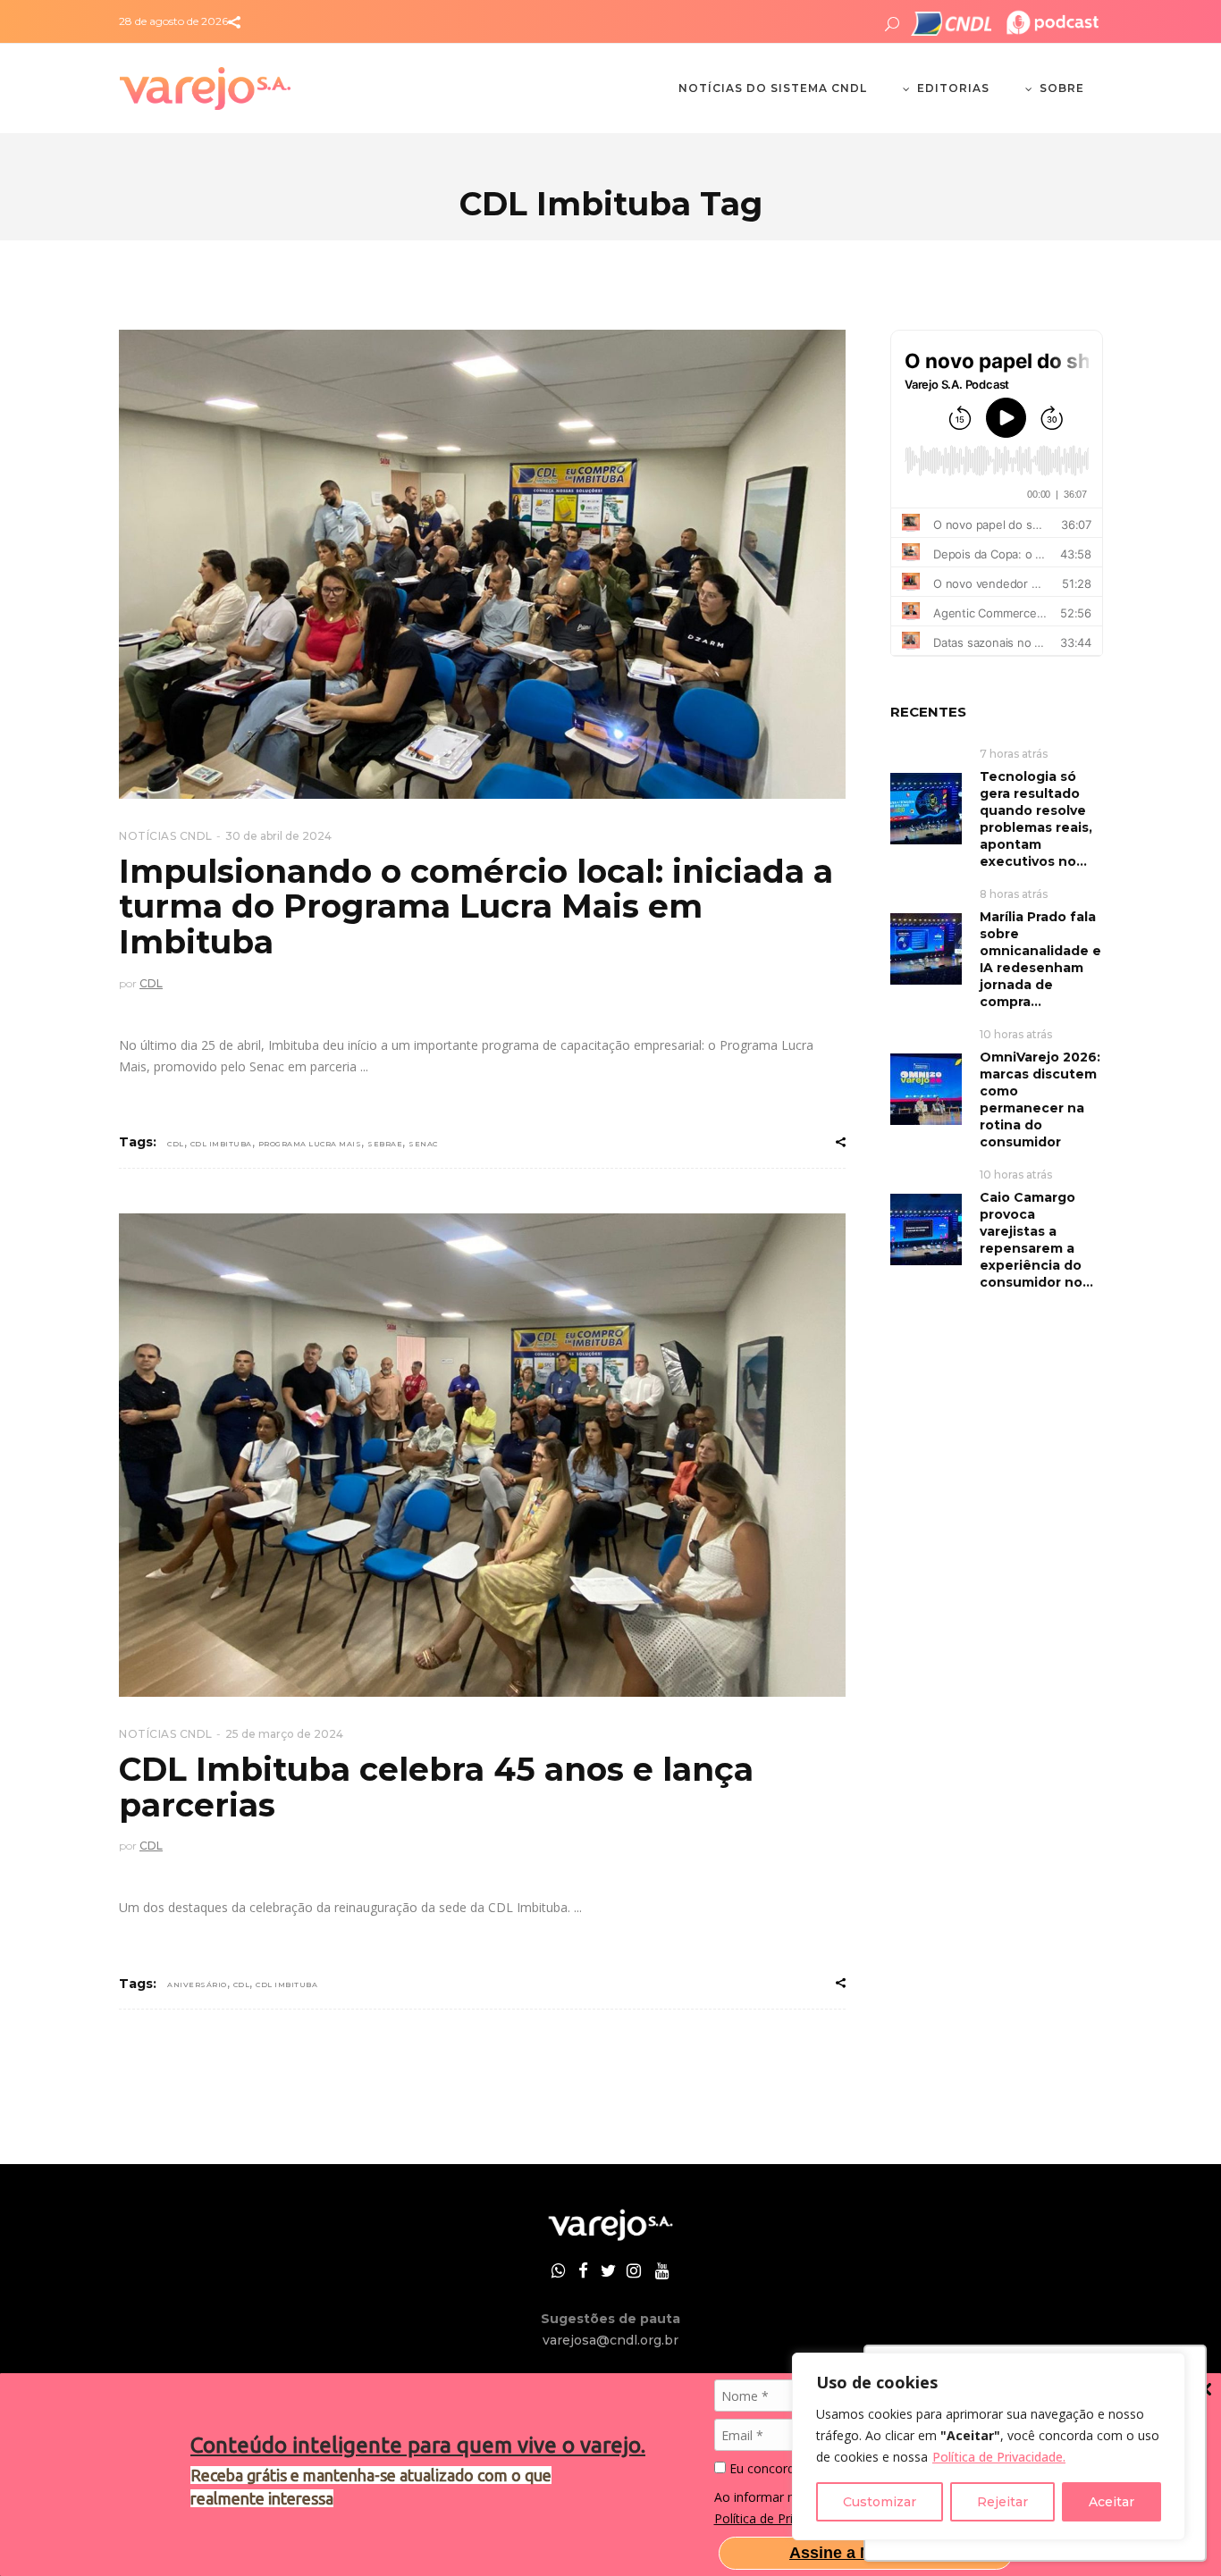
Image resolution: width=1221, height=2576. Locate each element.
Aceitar (1112, 2502)
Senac (423, 1144)
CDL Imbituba (221, 1144)
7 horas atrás (1014, 754)
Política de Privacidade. (999, 2457)
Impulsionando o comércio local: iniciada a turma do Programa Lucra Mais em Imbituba (476, 906)
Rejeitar (1002, 2502)
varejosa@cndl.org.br (610, 2340)
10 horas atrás (1016, 1034)
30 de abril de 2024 (278, 836)
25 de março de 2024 (284, 1734)
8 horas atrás (1014, 894)
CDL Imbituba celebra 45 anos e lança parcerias (436, 1787)
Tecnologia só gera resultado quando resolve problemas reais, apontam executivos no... (1036, 819)
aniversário (197, 1984)
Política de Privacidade (779, 2518)
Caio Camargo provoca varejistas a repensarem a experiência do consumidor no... (1036, 1240)
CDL (151, 983)
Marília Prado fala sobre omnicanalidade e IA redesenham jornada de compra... (1040, 959)
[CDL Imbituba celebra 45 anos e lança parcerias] (482, 1456)
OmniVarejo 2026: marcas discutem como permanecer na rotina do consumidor (1040, 1099)
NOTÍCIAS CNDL (166, 836)
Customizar (880, 2502)
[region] (989, 2446)
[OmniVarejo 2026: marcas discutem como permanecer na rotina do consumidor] (926, 1088)
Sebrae (385, 1144)
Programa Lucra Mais (310, 1144)
